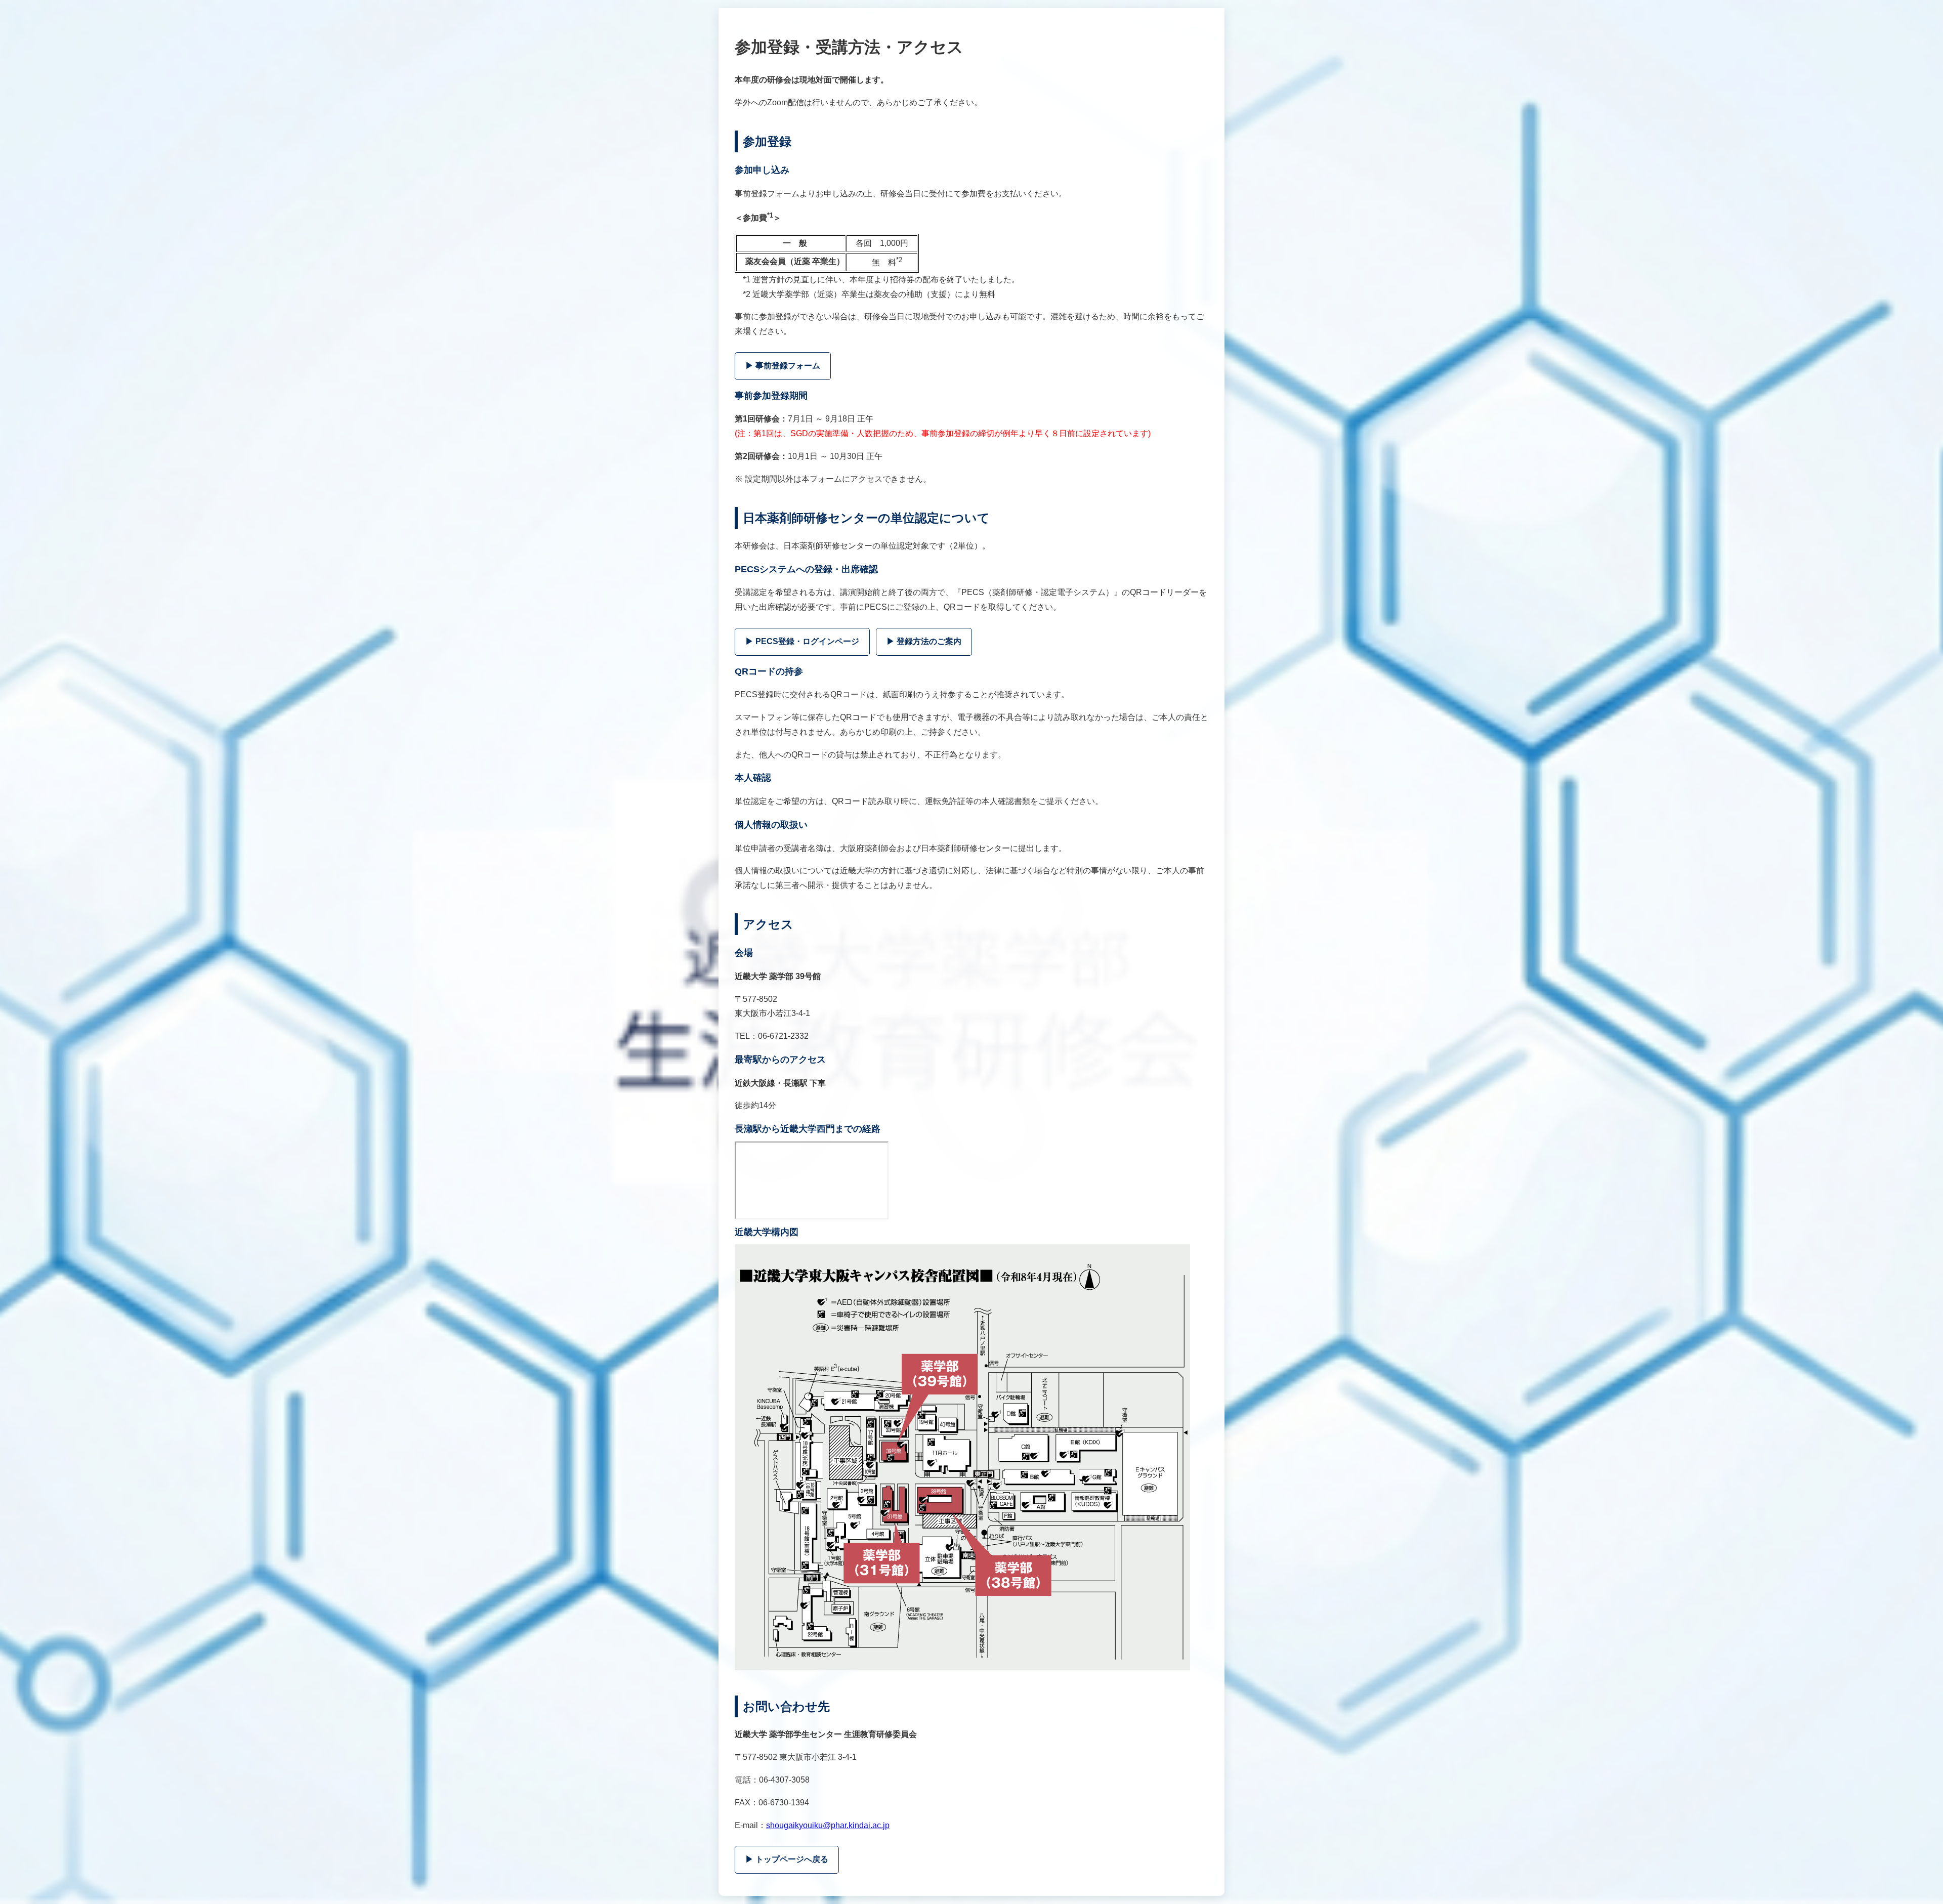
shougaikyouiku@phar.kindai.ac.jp (828, 1825)
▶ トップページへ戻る (787, 1859)
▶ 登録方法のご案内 (924, 641)
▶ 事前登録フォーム (783, 366)
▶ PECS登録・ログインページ (802, 641)
